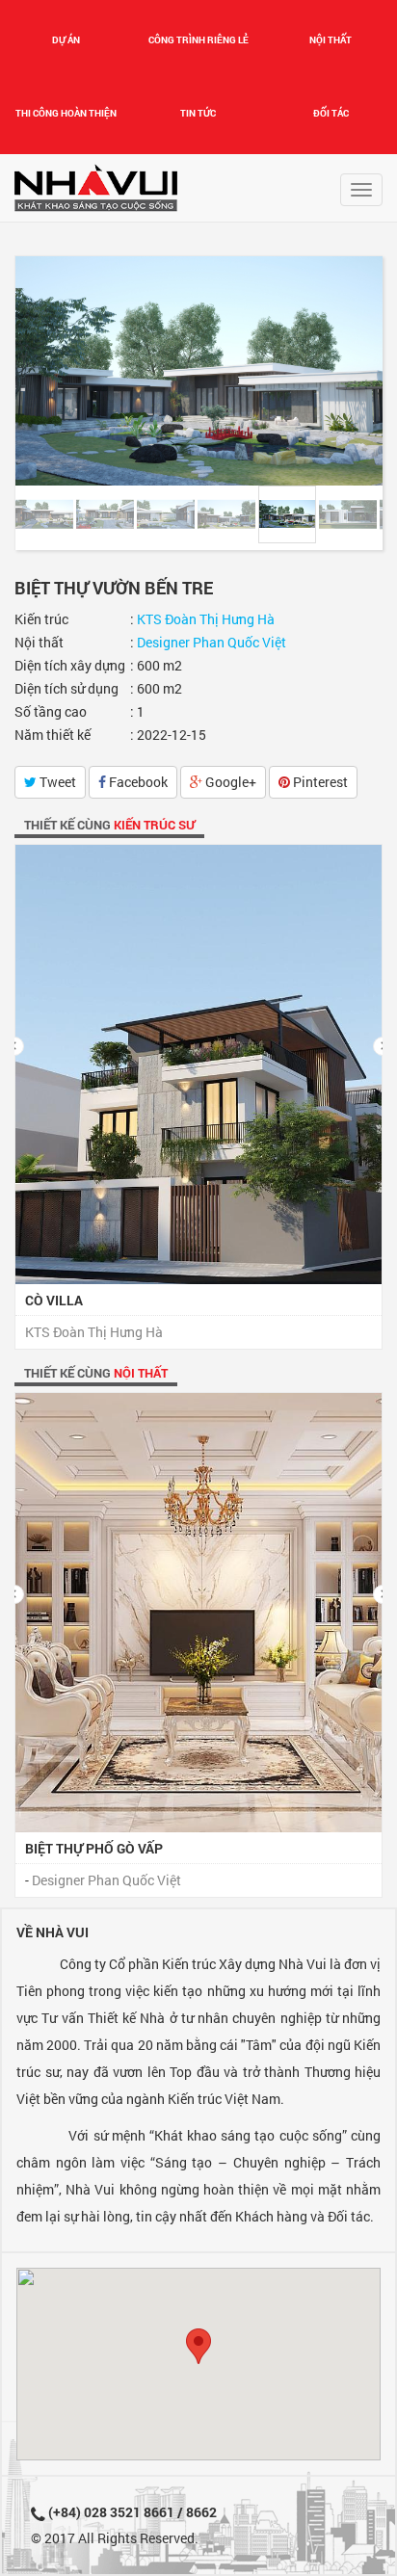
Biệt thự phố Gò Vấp (94, 1848)
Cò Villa (54, 1300)
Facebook (137, 782)
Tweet (56, 782)
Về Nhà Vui (53, 1932)
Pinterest (319, 782)
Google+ (229, 782)
